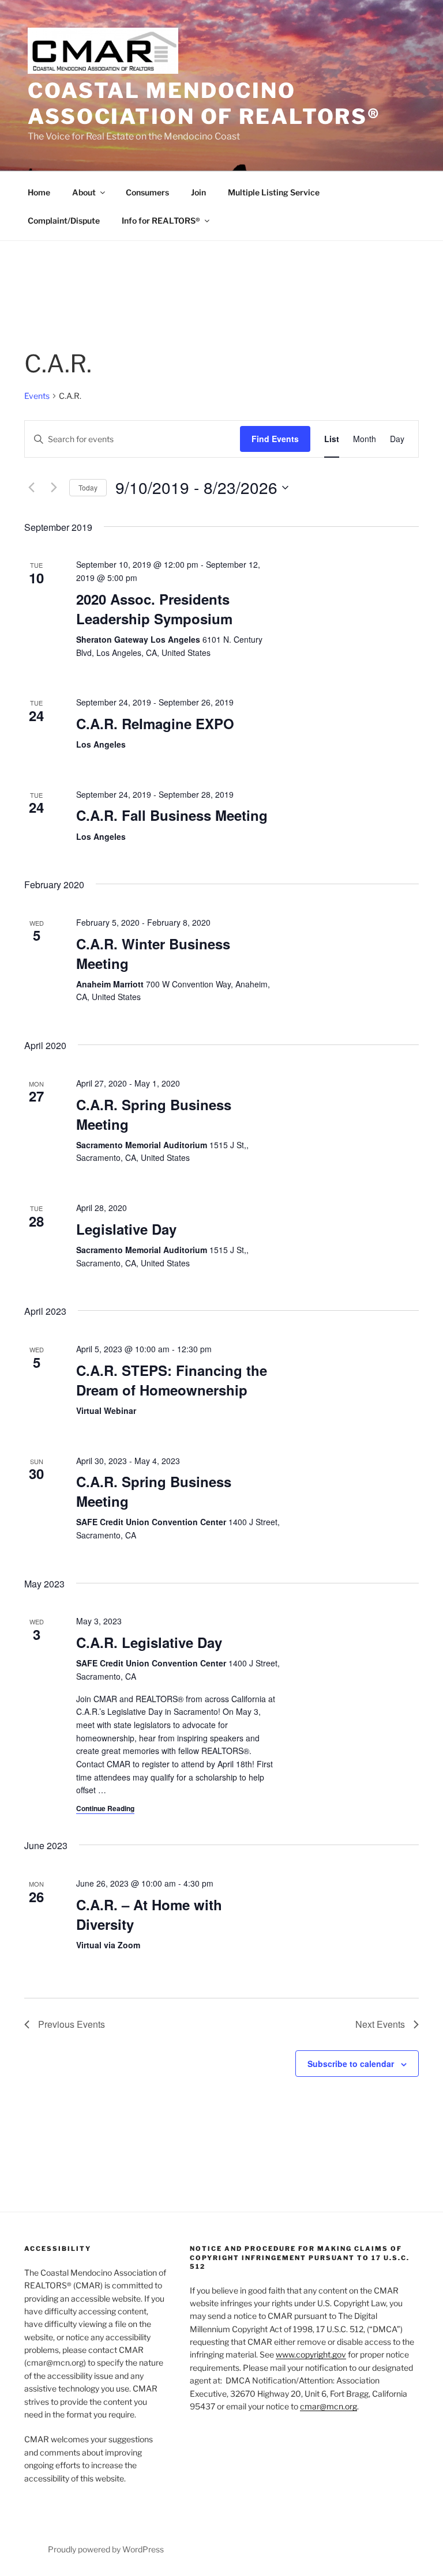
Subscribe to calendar (351, 2064)
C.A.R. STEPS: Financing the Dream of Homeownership (172, 1380)
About (84, 192)
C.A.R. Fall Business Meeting (172, 815)
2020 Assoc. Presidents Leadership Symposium (154, 609)
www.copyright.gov (311, 2354)
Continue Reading (105, 1808)
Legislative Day (126, 1229)
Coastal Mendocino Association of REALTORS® (204, 103)
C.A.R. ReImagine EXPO (155, 723)
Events (37, 396)
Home (39, 192)
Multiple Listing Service (274, 192)
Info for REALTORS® (161, 220)
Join (198, 192)
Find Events (275, 439)
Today (88, 487)
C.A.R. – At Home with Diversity (149, 1914)
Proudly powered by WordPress (106, 2549)
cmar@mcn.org (329, 2406)
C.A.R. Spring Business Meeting (154, 1114)
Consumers (147, 192)
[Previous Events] (31, 488)
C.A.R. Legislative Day (149, 1642)
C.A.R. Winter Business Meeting (153, 953)
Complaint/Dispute (64, 220)
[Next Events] (54, 488)
